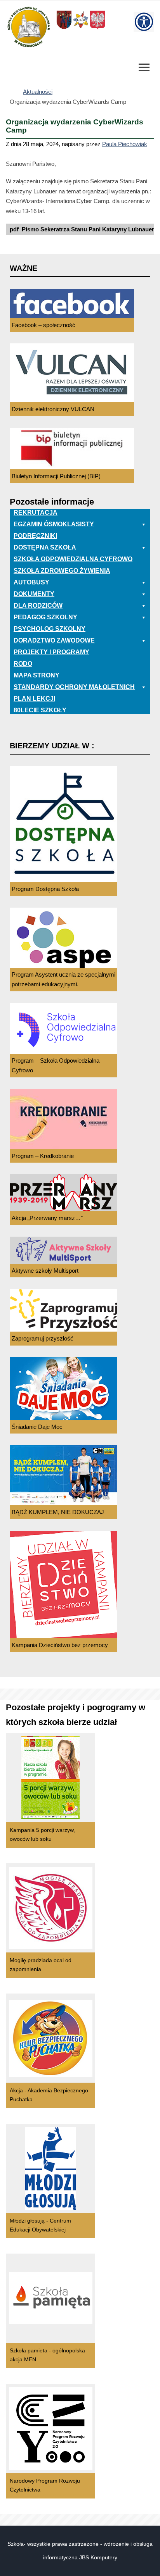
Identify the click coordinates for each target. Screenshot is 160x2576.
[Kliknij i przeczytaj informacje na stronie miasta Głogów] (81, 28)
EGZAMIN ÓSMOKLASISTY (54, 524)
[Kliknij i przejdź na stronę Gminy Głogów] (64, 28)
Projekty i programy (51, 652)
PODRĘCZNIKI (35, 536)
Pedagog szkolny (45, 617)
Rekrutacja (36, 513)
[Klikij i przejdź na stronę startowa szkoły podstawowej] (28, 27)
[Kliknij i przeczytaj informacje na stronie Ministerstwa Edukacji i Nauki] (97, 28)
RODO (23, 664)
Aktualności (38, 92)
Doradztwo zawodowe (54, 640)
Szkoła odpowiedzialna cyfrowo (73, 559)
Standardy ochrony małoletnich (74, 687)
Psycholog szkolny (50, 629)
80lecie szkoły (40, 710)
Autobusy (31, 582)
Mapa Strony (37, 675)
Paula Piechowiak (125, 144)
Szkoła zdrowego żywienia (62, 571)
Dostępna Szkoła (45, 547)
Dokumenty (34, 594)
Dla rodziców (38, 606)
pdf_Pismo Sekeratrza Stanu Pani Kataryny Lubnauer (82, 229)
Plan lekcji (34, 699)
